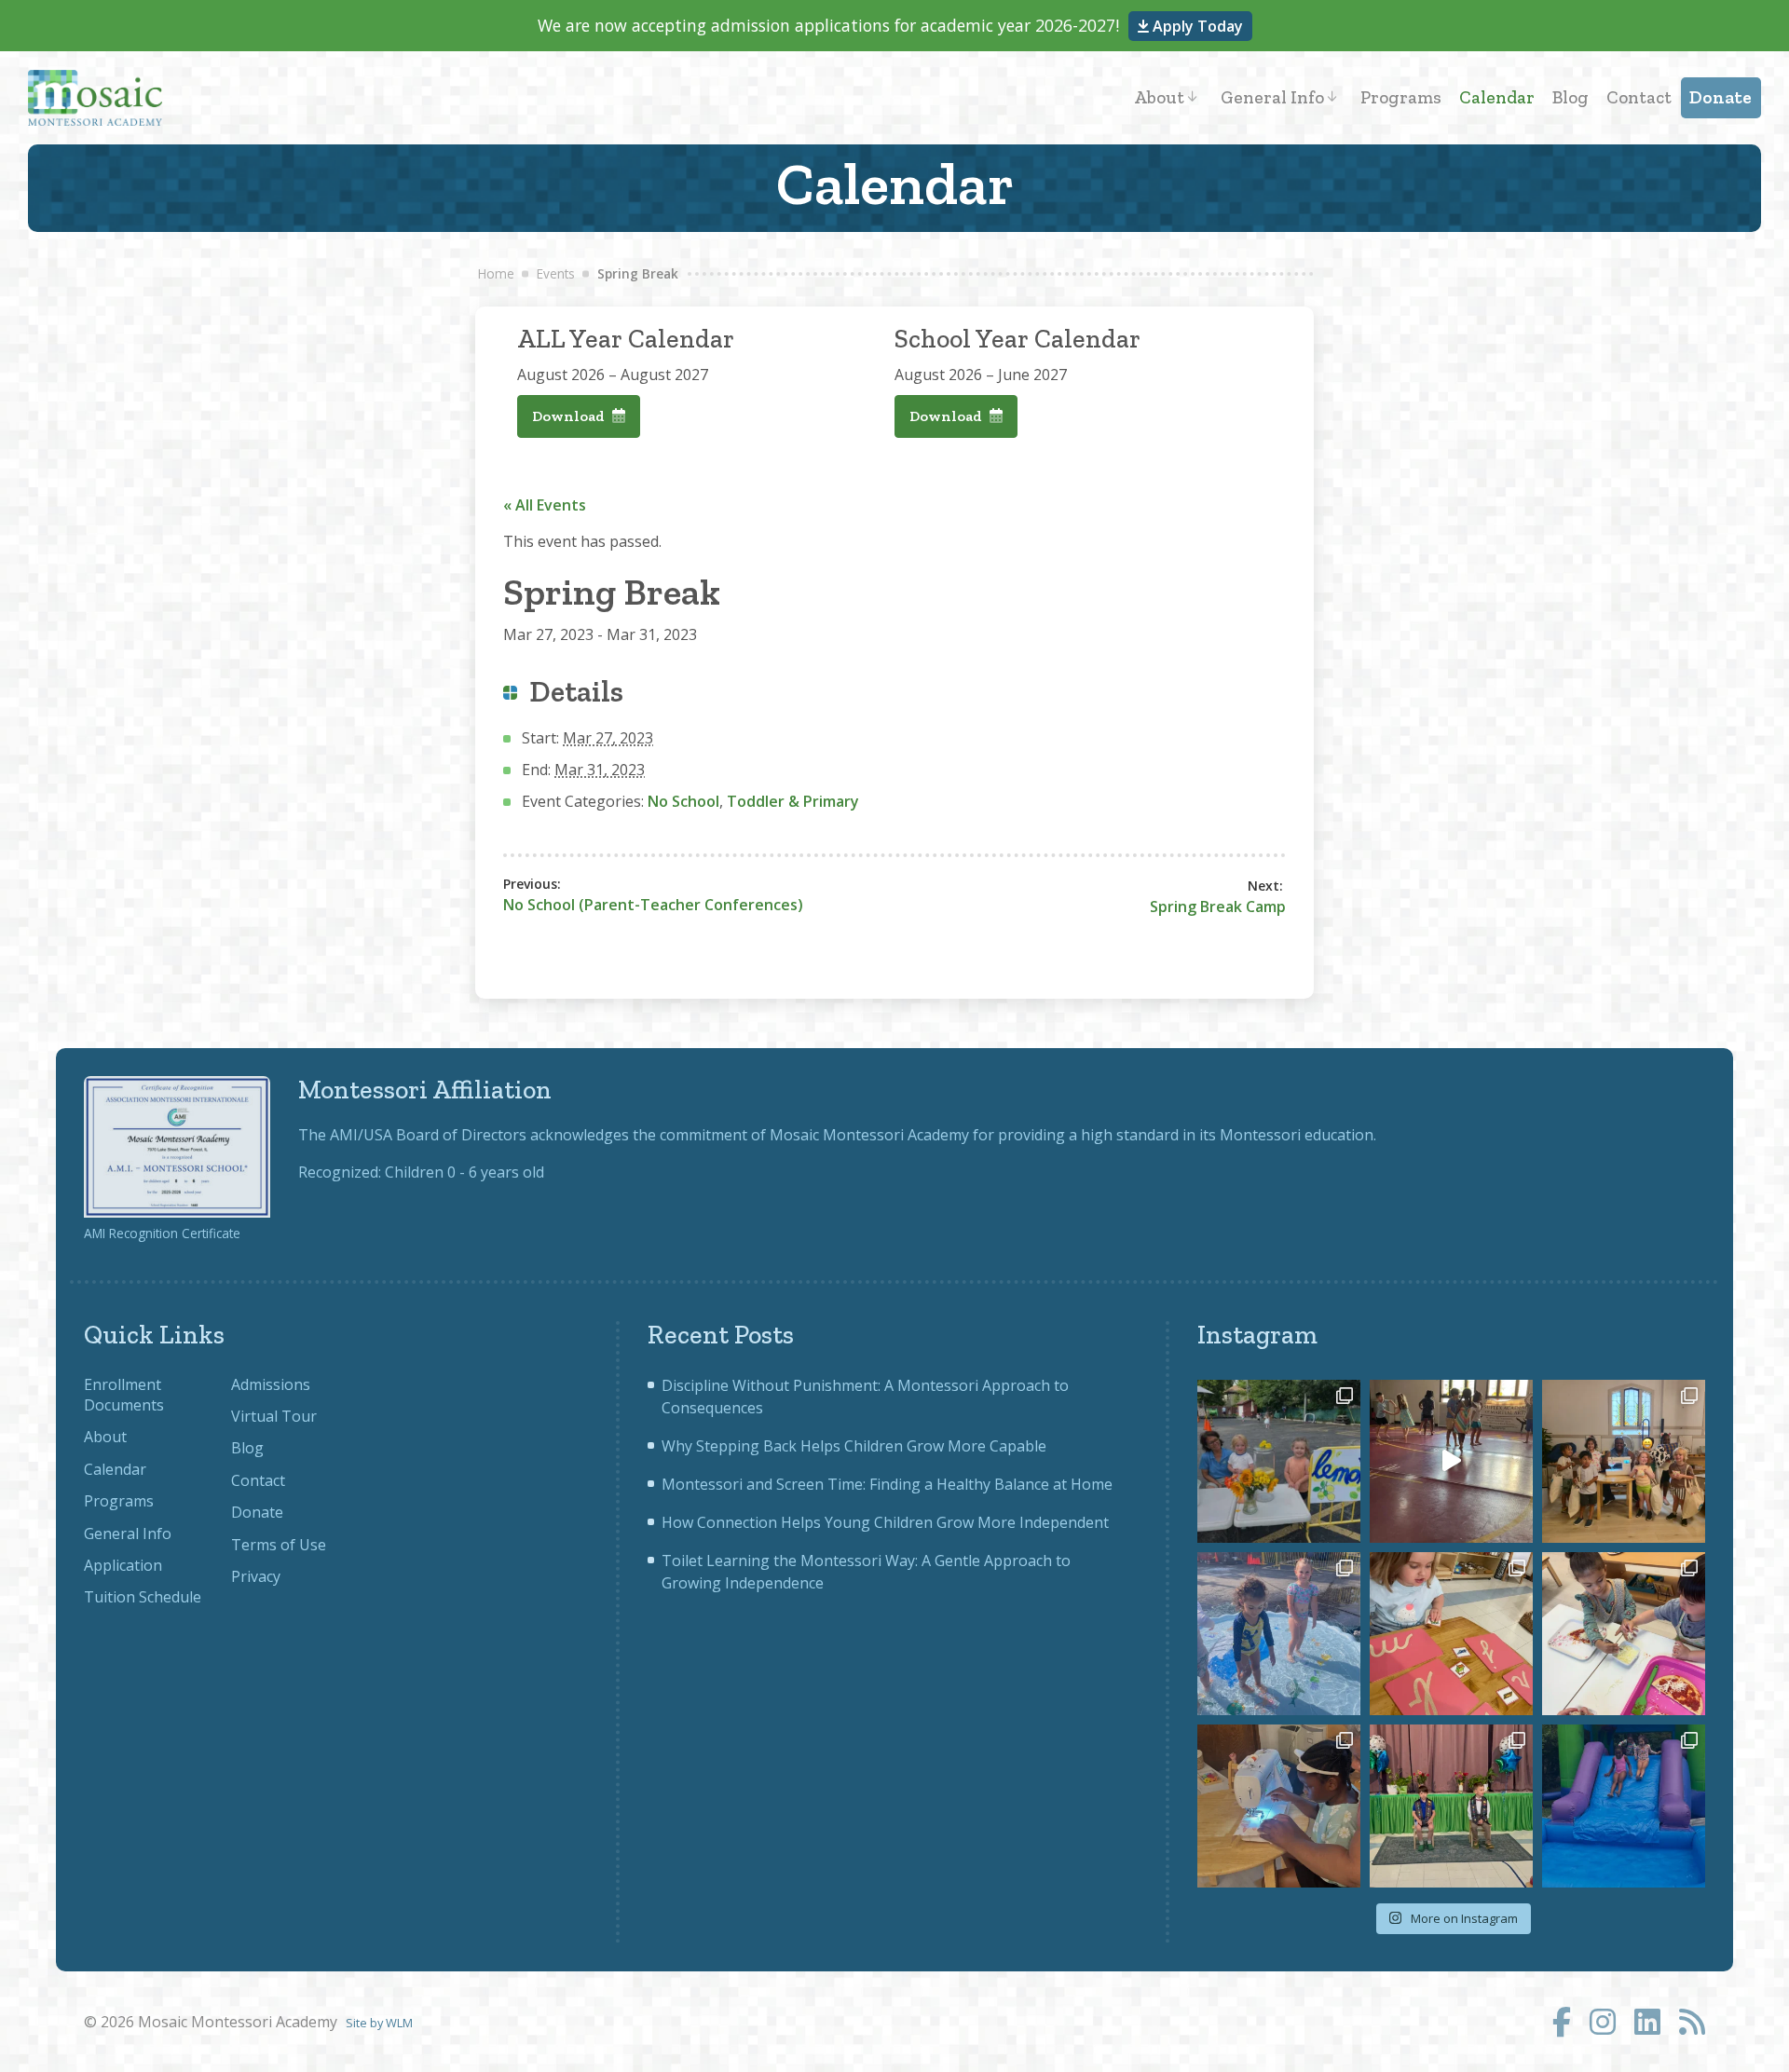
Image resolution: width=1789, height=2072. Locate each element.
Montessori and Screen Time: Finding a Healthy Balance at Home (887, 1484)
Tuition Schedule (143, 1597)
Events (556, 273)
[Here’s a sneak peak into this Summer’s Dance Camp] (1451, 1461)
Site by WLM (379, 2023)
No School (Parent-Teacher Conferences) (653, 905)
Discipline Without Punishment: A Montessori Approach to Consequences (865, 1397)
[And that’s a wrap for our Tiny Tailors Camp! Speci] (1624, 1461)
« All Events (545, 505)
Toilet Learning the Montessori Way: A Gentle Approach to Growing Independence (866, 1572)
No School (683, 801)
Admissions (271, 1384)
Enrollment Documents (124, 1395)
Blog (1570, 97)
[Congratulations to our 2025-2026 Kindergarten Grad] (1451, 1806)
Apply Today (1196, 26)
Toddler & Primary (793, 801)
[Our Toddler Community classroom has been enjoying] (1624, 1634)
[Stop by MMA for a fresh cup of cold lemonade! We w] (1279, 1461)
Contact (1639, 97)
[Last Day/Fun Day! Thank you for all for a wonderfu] (1624, 1806)
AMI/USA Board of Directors (428, 1135)
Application (123, 1565)
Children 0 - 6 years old (464, 1172)
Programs (1401, 97)
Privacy (256, 1576)
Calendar (1497, 97)
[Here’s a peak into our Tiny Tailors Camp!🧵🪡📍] (1279, 1806)
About (1159, 97)
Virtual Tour (274, 1416)
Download (570, 416)
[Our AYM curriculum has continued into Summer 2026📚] (1451, 1634)
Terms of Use (279, 1545)
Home (496, 273)
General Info (1272, 97)
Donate (1721, 97)
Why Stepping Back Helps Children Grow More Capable (854, 1446)
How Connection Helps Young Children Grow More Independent (885, 1522)
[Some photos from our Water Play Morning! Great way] (1279, 1634)
